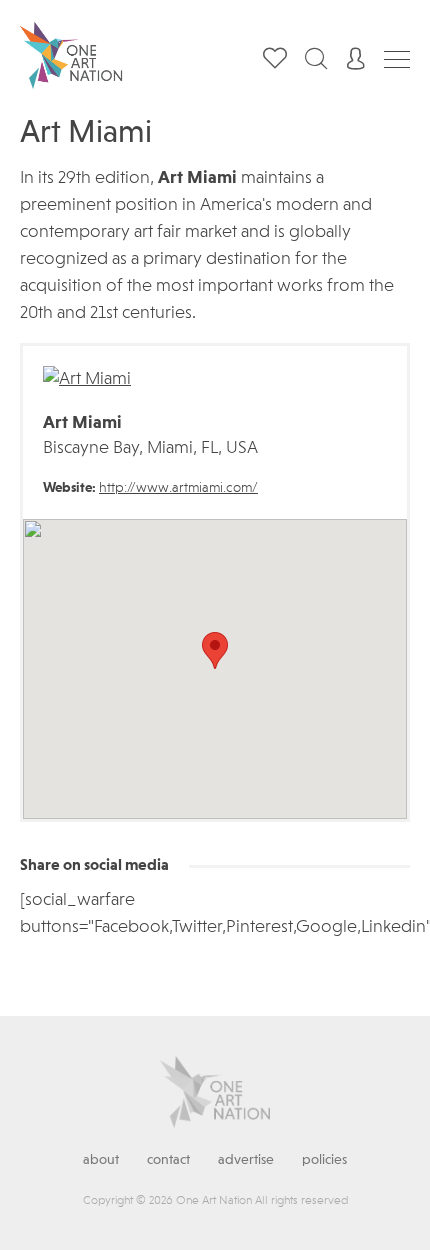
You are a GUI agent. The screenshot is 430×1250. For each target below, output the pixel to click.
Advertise (246, 1160)
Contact (168, 1160)
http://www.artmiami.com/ (178, 488)
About (101, 1160)
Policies (324, 1160)
